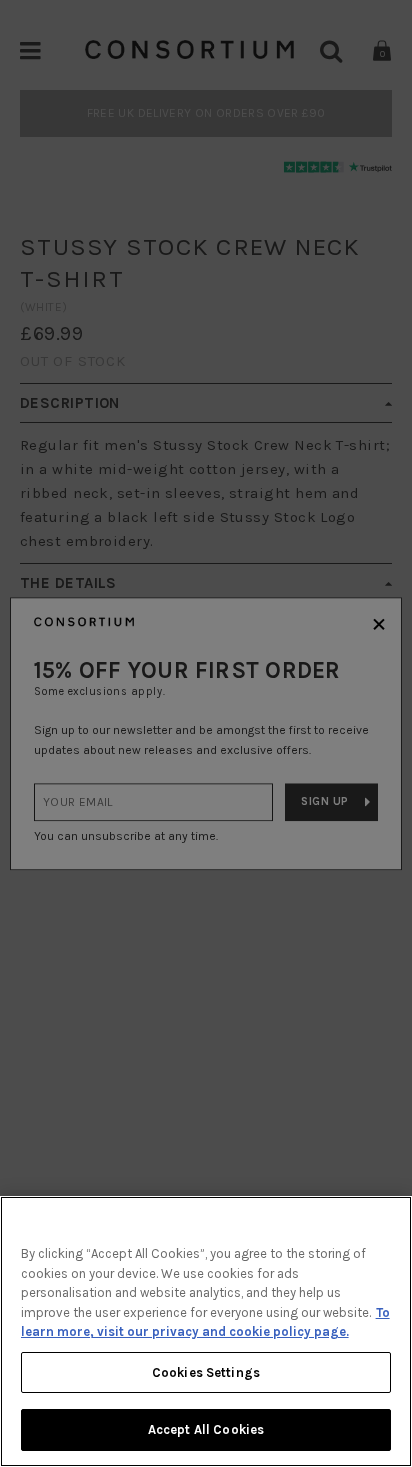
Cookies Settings (206, 1372)
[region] (206, 1331)
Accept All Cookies (206, 1429)
